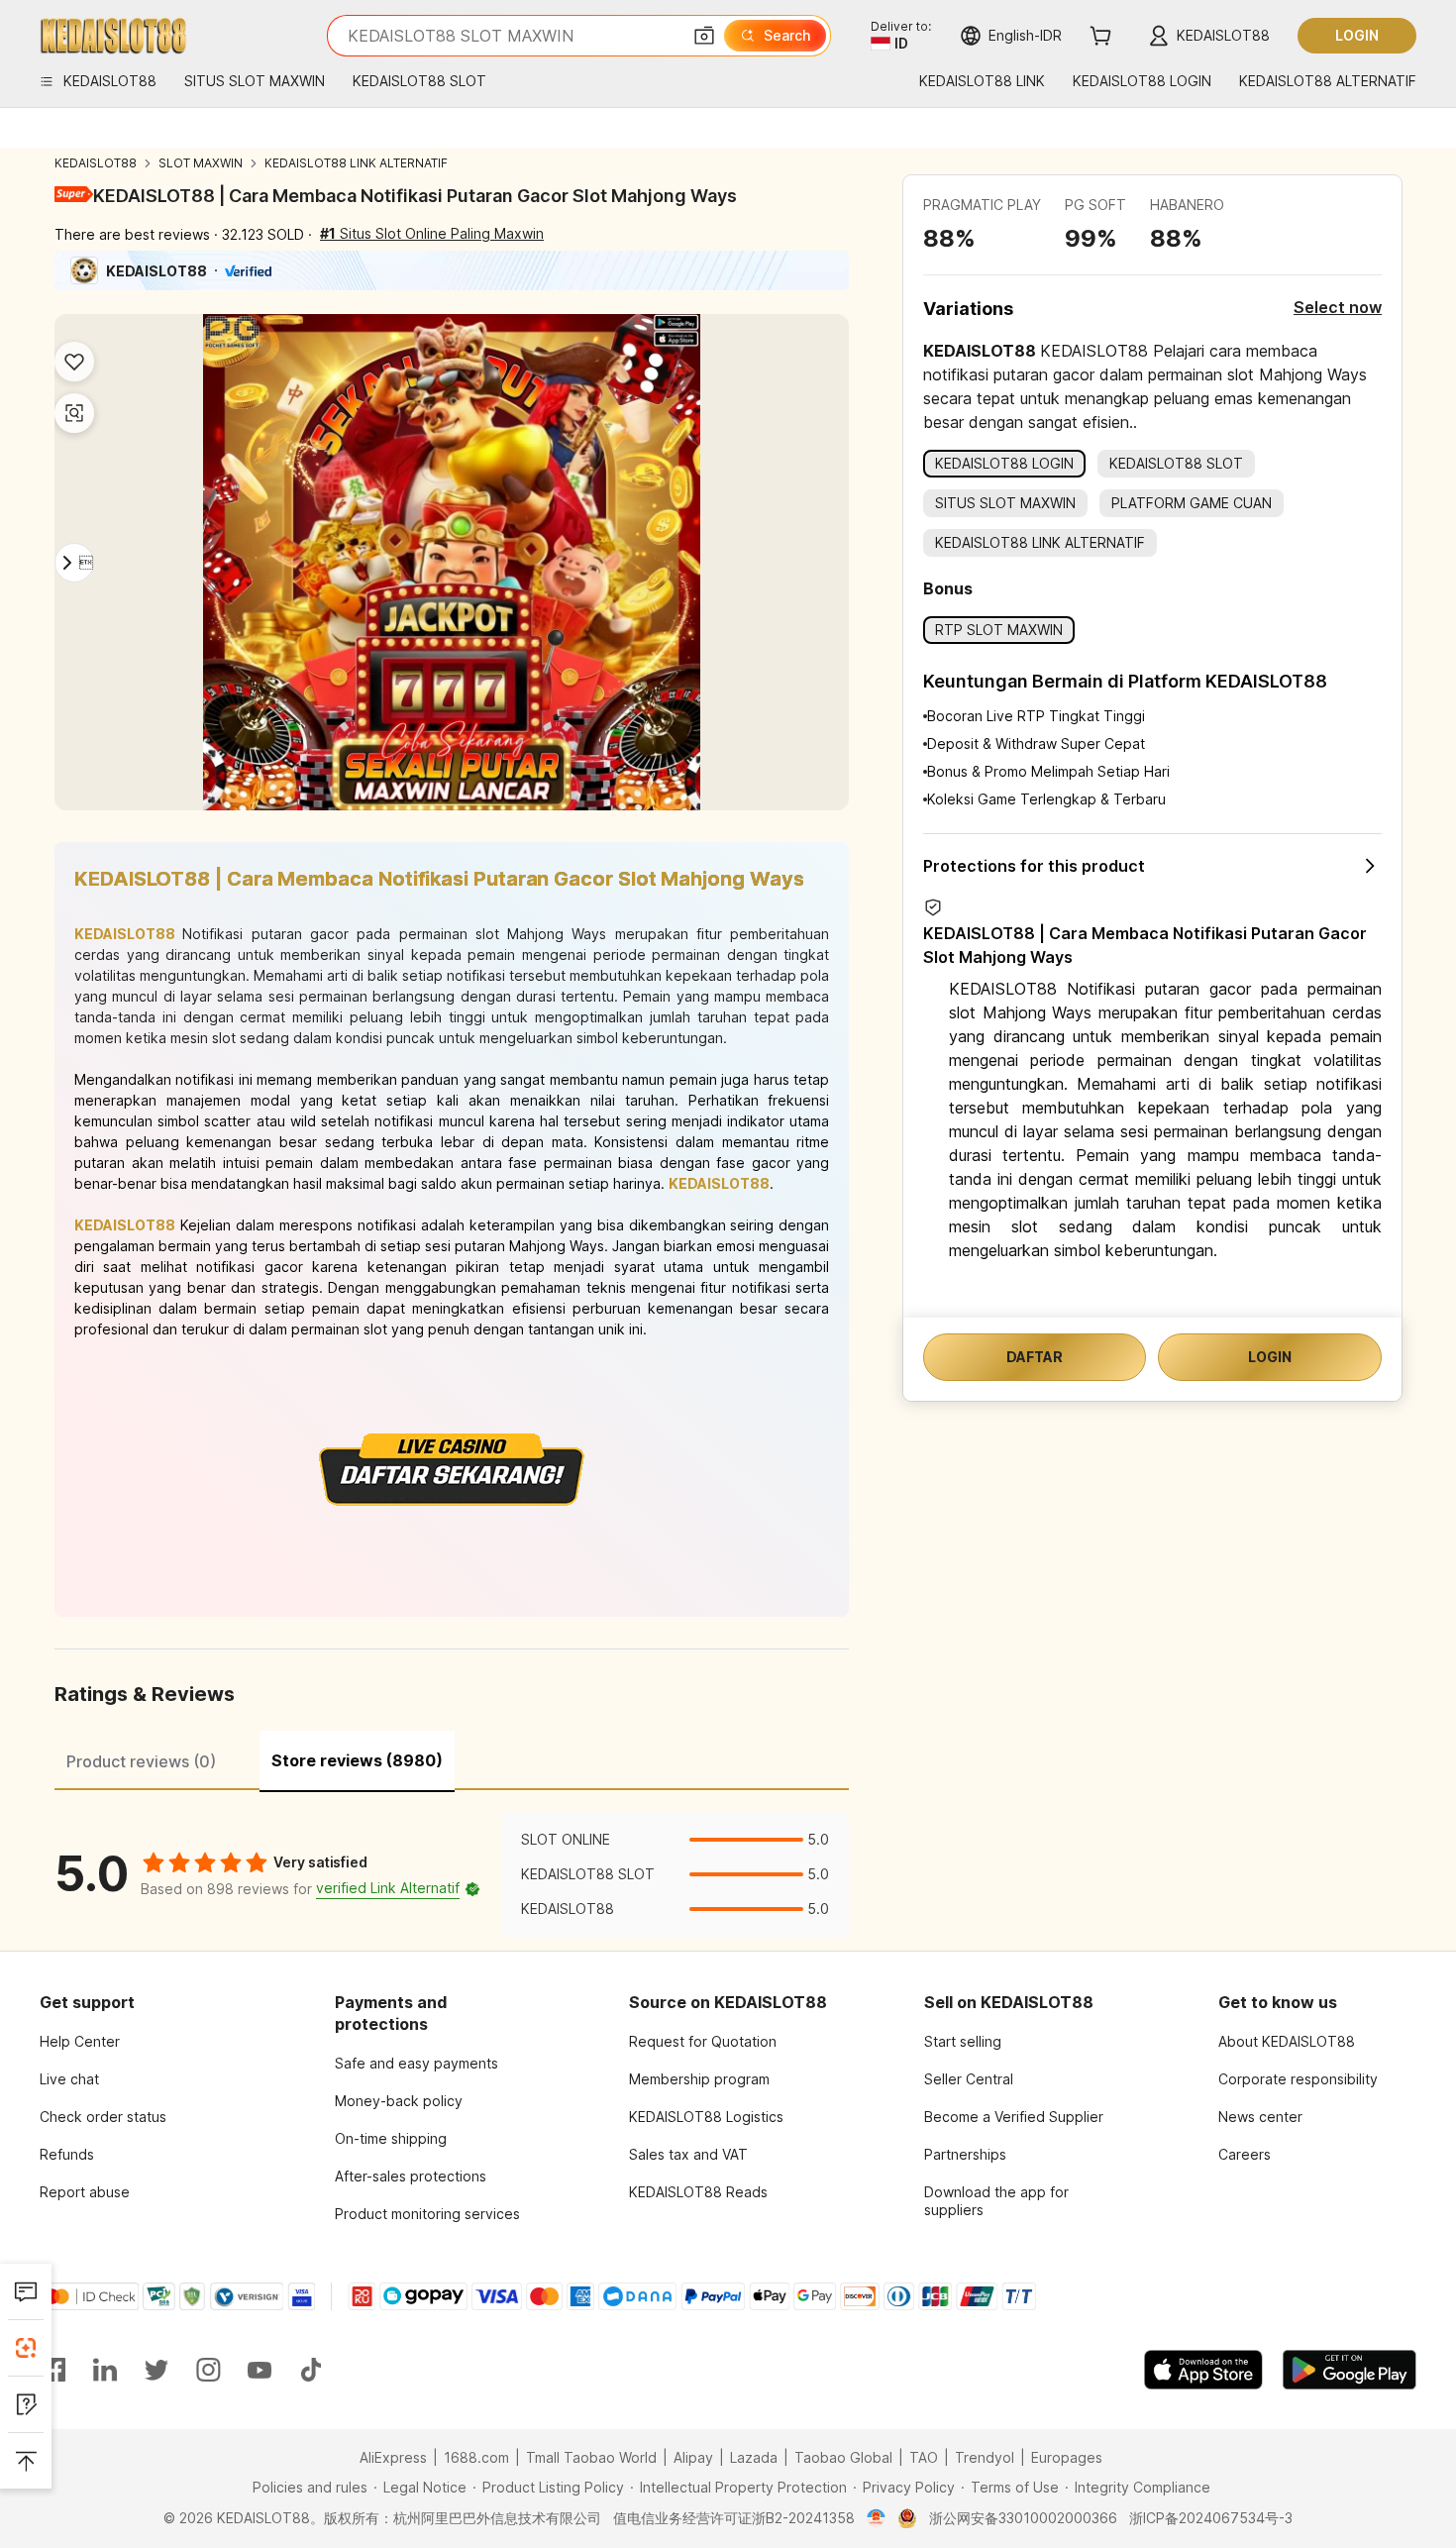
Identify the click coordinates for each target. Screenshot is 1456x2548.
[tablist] (452, 1758)
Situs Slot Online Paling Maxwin (432, 233)
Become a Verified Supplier (1014, 2117)
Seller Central (969, 2079)
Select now (1338, 307)
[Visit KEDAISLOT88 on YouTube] (260, 2370)
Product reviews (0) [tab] (141, 1761)
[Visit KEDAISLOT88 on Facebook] (53, 2370)
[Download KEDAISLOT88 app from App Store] (1203, 2370)
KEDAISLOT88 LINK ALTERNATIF (356, 163)
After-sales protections (411, 2176)
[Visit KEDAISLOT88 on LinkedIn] (105, 2370)
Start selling (963, 2041)
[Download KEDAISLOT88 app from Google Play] (1350, 2370)
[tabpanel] (452, 1874)
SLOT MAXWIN (201, 163)
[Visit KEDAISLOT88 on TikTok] (311, 2370)
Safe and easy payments (416, 2063)
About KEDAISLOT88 (1287, 2041)
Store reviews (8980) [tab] (357, 1760)
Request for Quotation (703, 2041)
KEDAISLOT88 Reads (698, 2192)
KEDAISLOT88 (96, 163)
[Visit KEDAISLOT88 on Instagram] (208, 2370)
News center (1260, 2117)
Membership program (699, 2079)
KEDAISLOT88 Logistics (706, 2117)
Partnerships (965, 2154)
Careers (1245, 2154)
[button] (704, 36)
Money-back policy (399, 2101)
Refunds (67, 2154)
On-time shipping (391, 2138)
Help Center (80, 2041)
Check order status (103, 2117)
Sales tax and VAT (688, 2154)
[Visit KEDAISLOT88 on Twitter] (156, 2370)
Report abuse (85, 2192)
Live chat (69, 2079)
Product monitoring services (427, 2214)
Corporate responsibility (1298, 2079)
